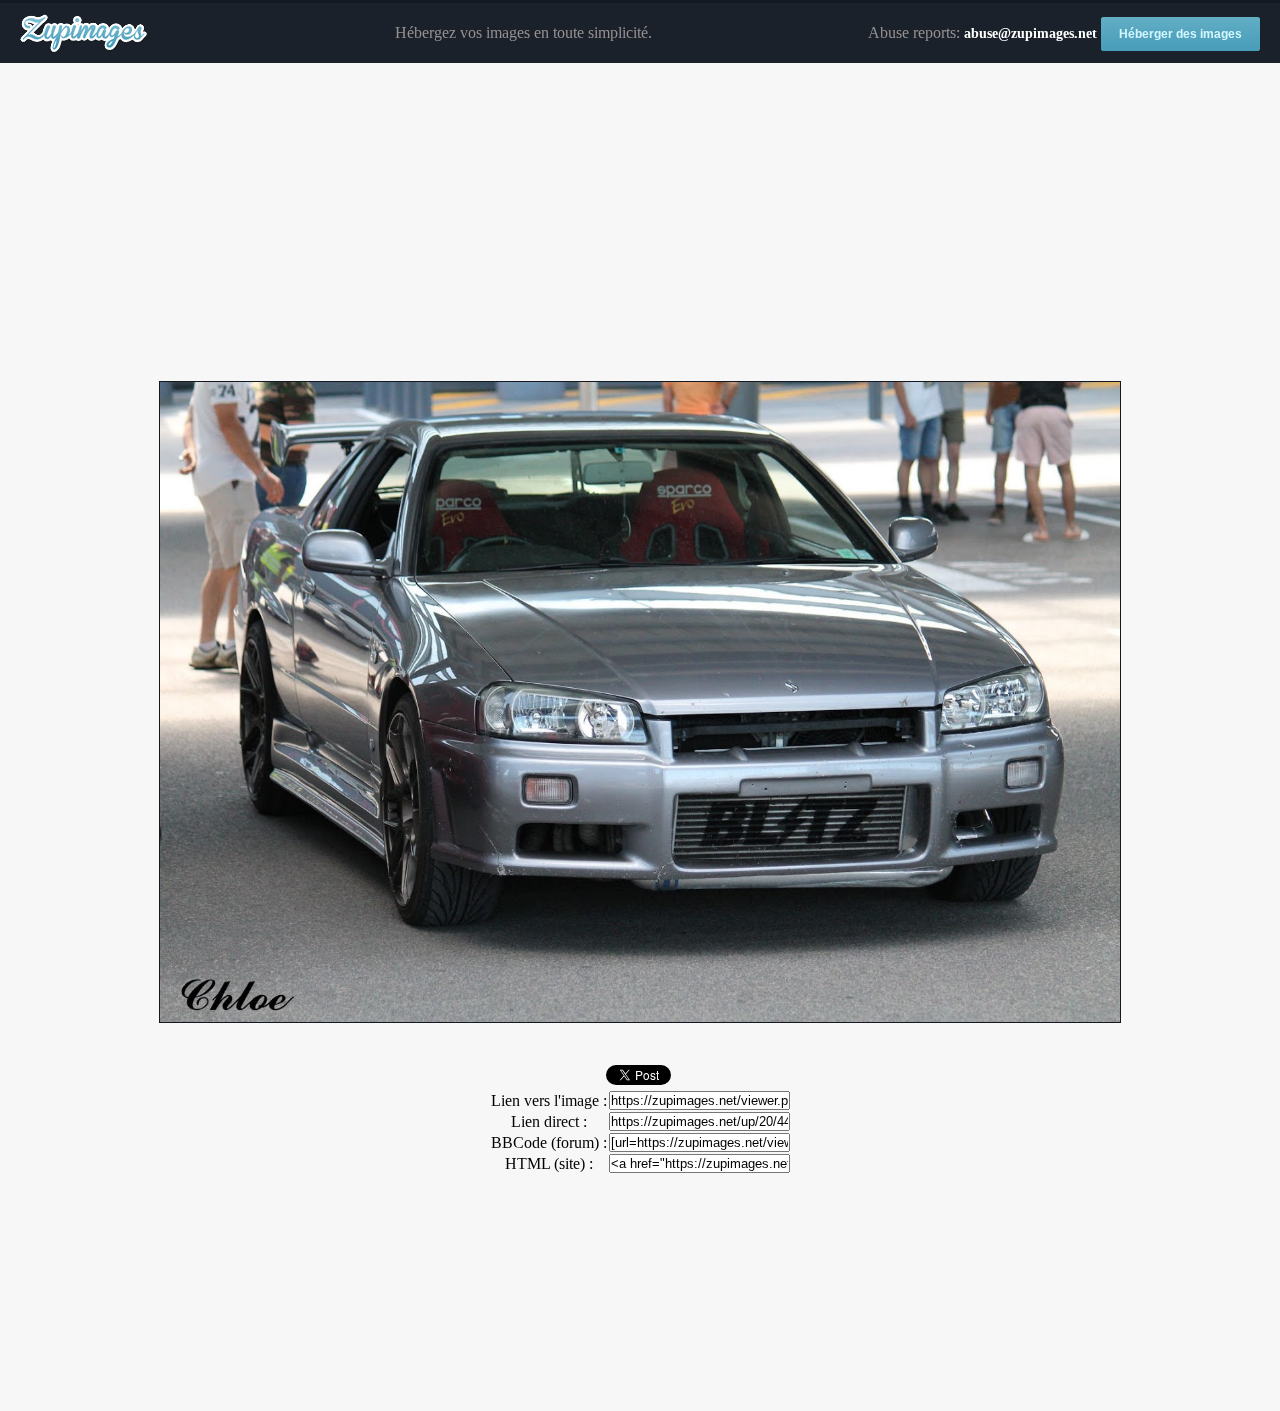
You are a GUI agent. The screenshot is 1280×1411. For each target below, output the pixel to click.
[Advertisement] (640, 223)
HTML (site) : (549, 1163)
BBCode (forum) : (549, 1142)
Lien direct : (549, 1121)
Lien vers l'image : (549, 1100)
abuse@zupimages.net (1030, 33)
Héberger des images (1180, 34)
